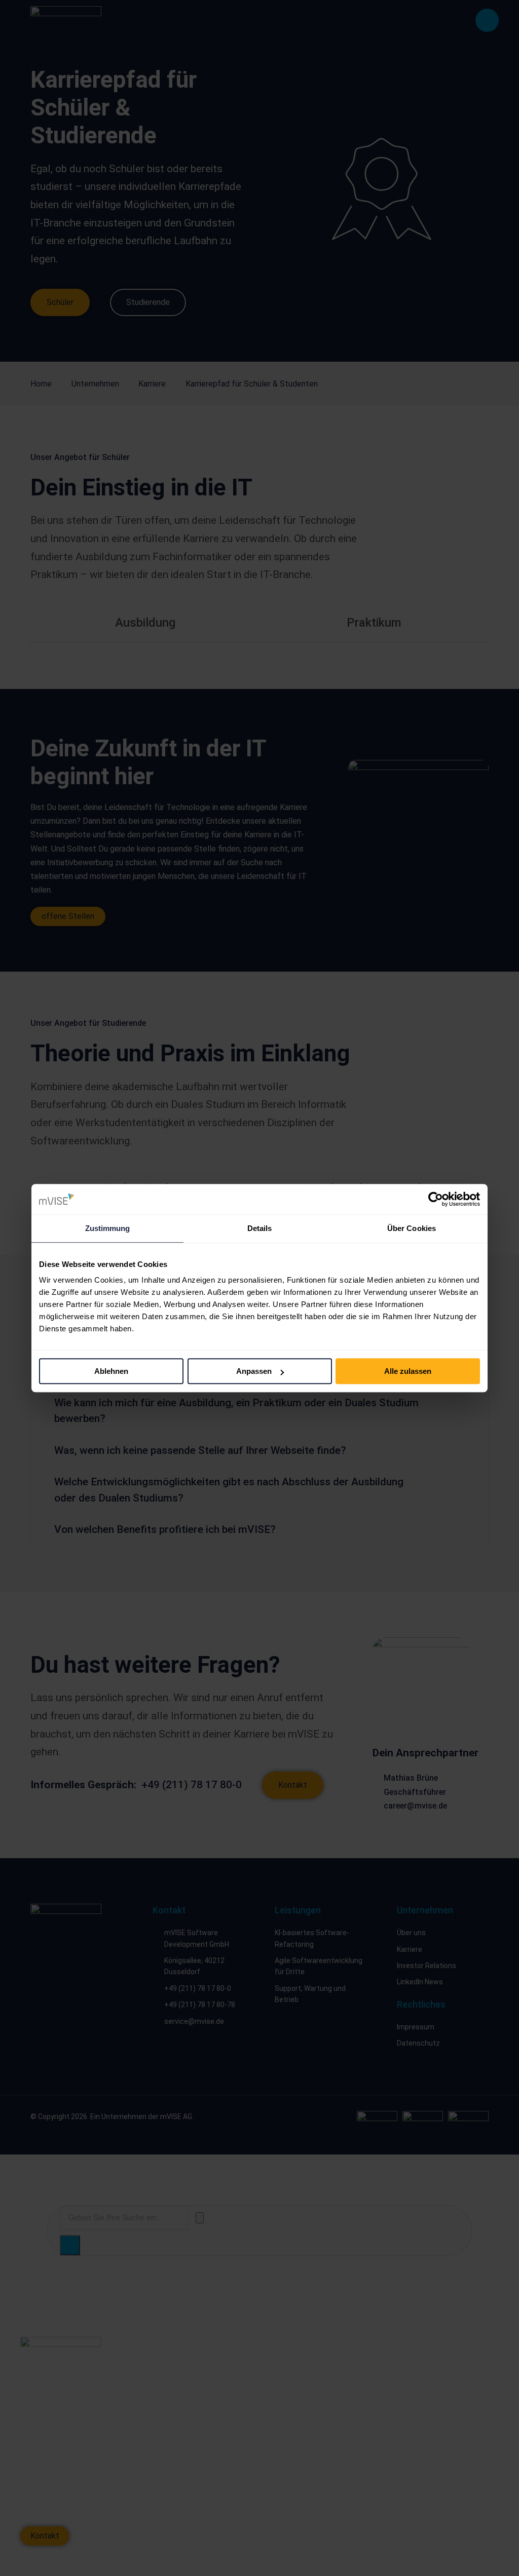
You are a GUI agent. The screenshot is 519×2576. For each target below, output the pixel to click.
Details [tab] (260, 1228)
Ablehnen (111, 1371)
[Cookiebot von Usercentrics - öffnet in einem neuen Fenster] (436, 1199)
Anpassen (254, 1371)
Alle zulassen (408, 1371)
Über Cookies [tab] (412, 1228)
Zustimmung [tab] (108, 1228)
